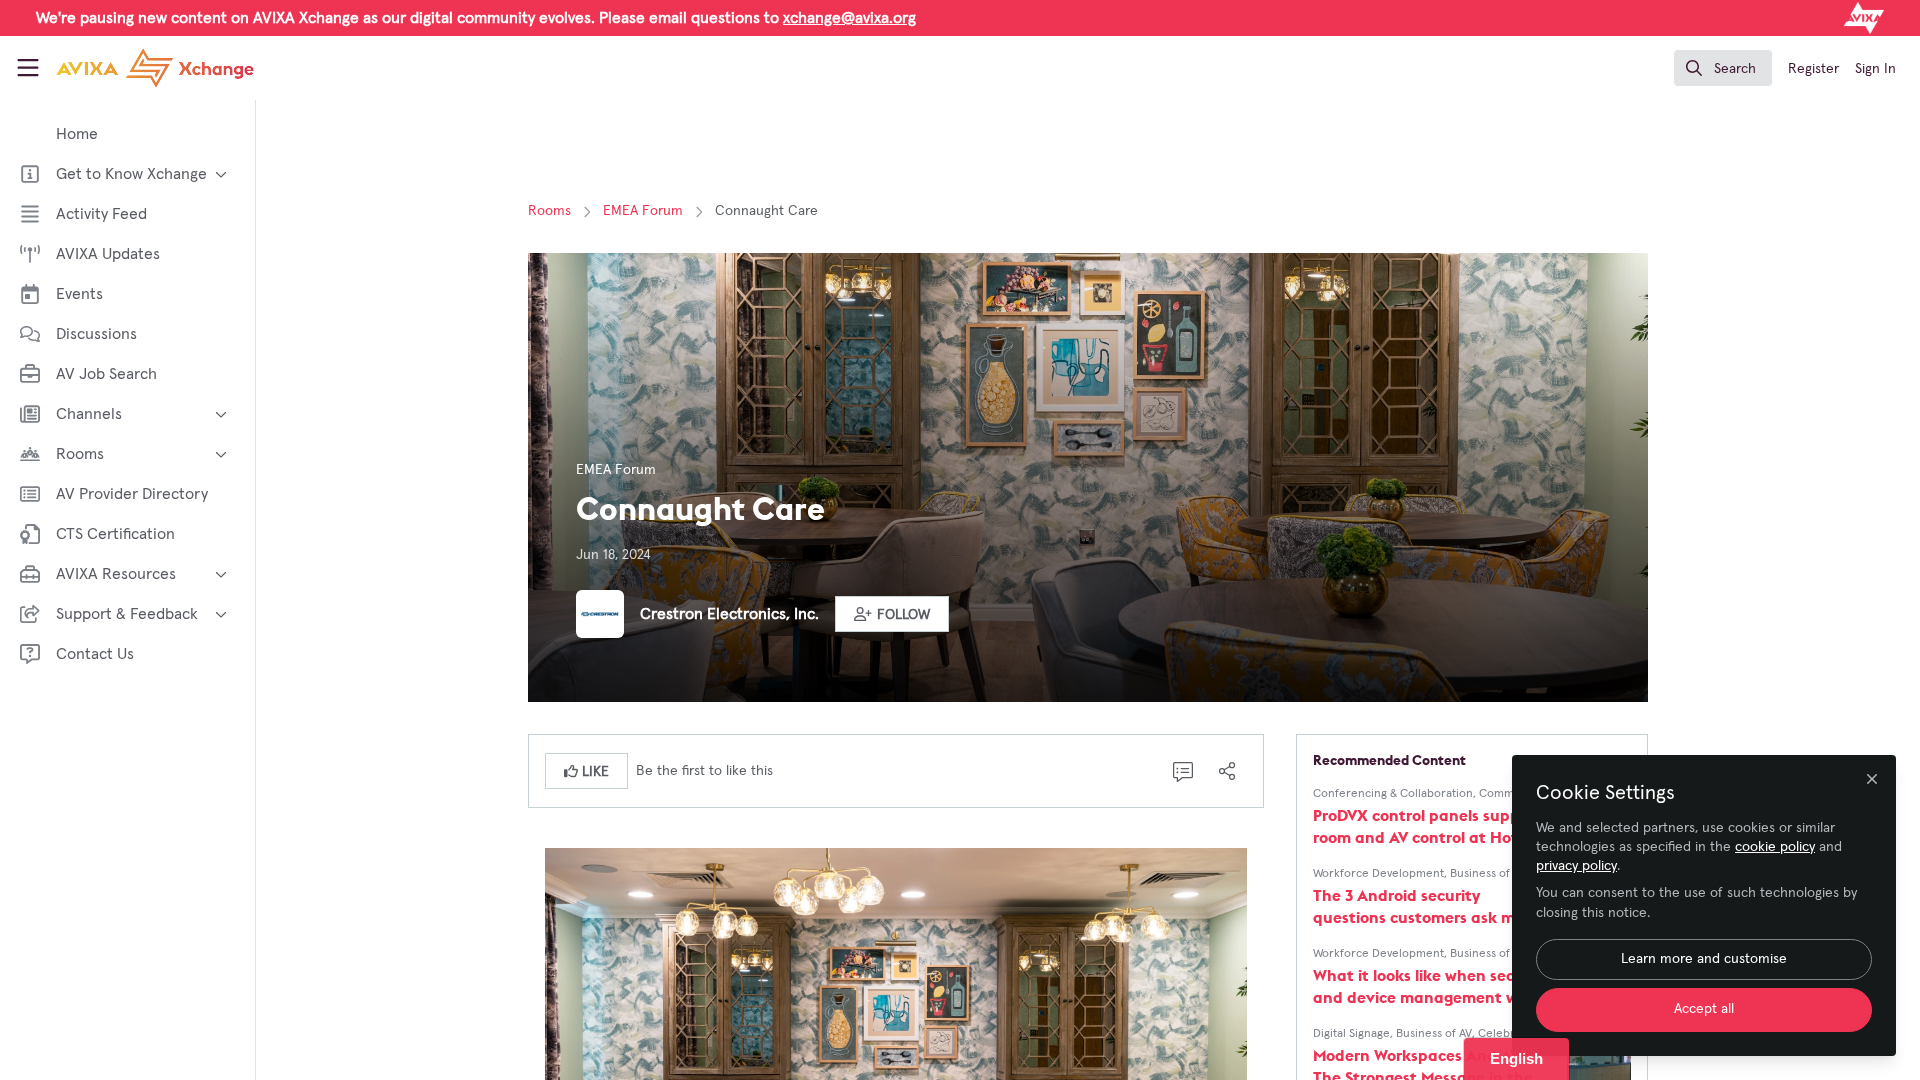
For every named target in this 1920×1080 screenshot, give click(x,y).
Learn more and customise (1704, 959)
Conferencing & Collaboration (1393, 794)
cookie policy (1775, 847)
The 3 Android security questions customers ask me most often (1418, 906)
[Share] (1227, 771)
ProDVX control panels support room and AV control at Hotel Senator (1427, 826)
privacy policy (1576, 866)
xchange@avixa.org (849, 18)
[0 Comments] (1183, 771)
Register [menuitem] (1813, 69)
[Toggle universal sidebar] (28, 68)
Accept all (1704, 1009)
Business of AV (1488, 874)
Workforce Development (1378, 874)
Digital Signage (1351, 1034)
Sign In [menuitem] (1875, 69)
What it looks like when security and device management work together (1431, 986)
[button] (892, 614)
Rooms (549, 211)
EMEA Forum (643, 211)
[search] (1723, 68)
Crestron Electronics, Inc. (729, 614)
